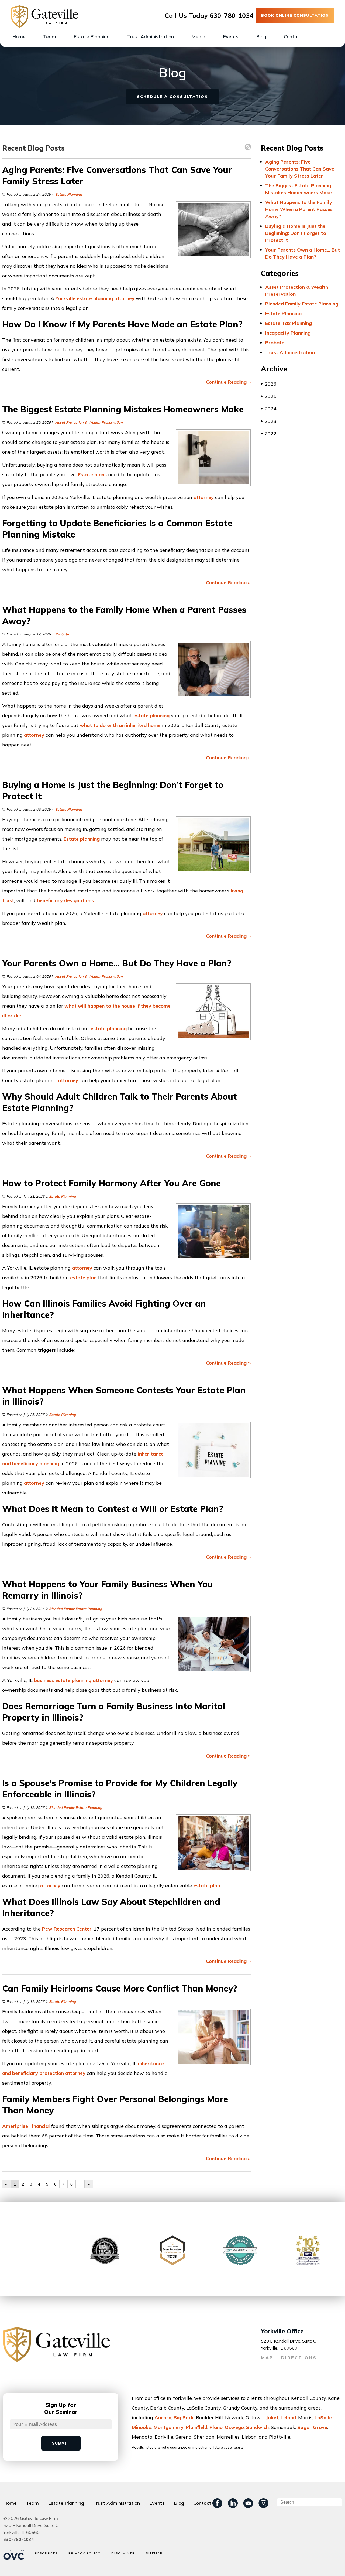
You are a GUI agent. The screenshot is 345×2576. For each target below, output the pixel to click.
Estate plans (92, 475)
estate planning (151, 716)
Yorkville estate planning (84, 298)
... (80, 2184)
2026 (269, 384)
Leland (288, 2417)
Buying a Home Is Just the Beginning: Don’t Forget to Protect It (296, 233)
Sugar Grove (312, 2427)
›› (89, 2184)
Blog (261, 37)
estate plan (83, 1278)
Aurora (163, 2417)
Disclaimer (123, 2553)
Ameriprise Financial (26, 2126)
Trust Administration (151, 37)
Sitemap (154, 2553)
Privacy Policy (84, 2553)
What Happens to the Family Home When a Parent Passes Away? (299, 209)
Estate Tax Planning (289, 323)
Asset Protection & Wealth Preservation (89, 422)
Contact (293, 37)
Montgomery (169, 2427)
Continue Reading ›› (228, 382)
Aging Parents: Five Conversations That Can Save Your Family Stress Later (300, 169)
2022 (269, 434)
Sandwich (257, 2427)
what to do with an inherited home (120, 725)
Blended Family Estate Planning (76, 1609)
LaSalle (323, 2417)
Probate (62, 634)
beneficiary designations (65, 900)
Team (50, 37)
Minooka (142, 2427)
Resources (46, 2553)
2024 (269, 409)
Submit (61, 2443)
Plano (216, 2427)
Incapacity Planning (288, 333)
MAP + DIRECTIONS (289, 2358)
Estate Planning (92, 37)
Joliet (272, 2417)
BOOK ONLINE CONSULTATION (295, 15)
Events (231, 37)
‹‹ (6, 2184)
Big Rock (184, 2417)
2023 (269, 421)
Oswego (234, 2427)
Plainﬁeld (196, 2427)
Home (19, 37)
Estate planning (82, 839)
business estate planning (63, 1680)
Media (198, 37)
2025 (269, 396)
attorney (124, 298)
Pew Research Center (67, 1929)
